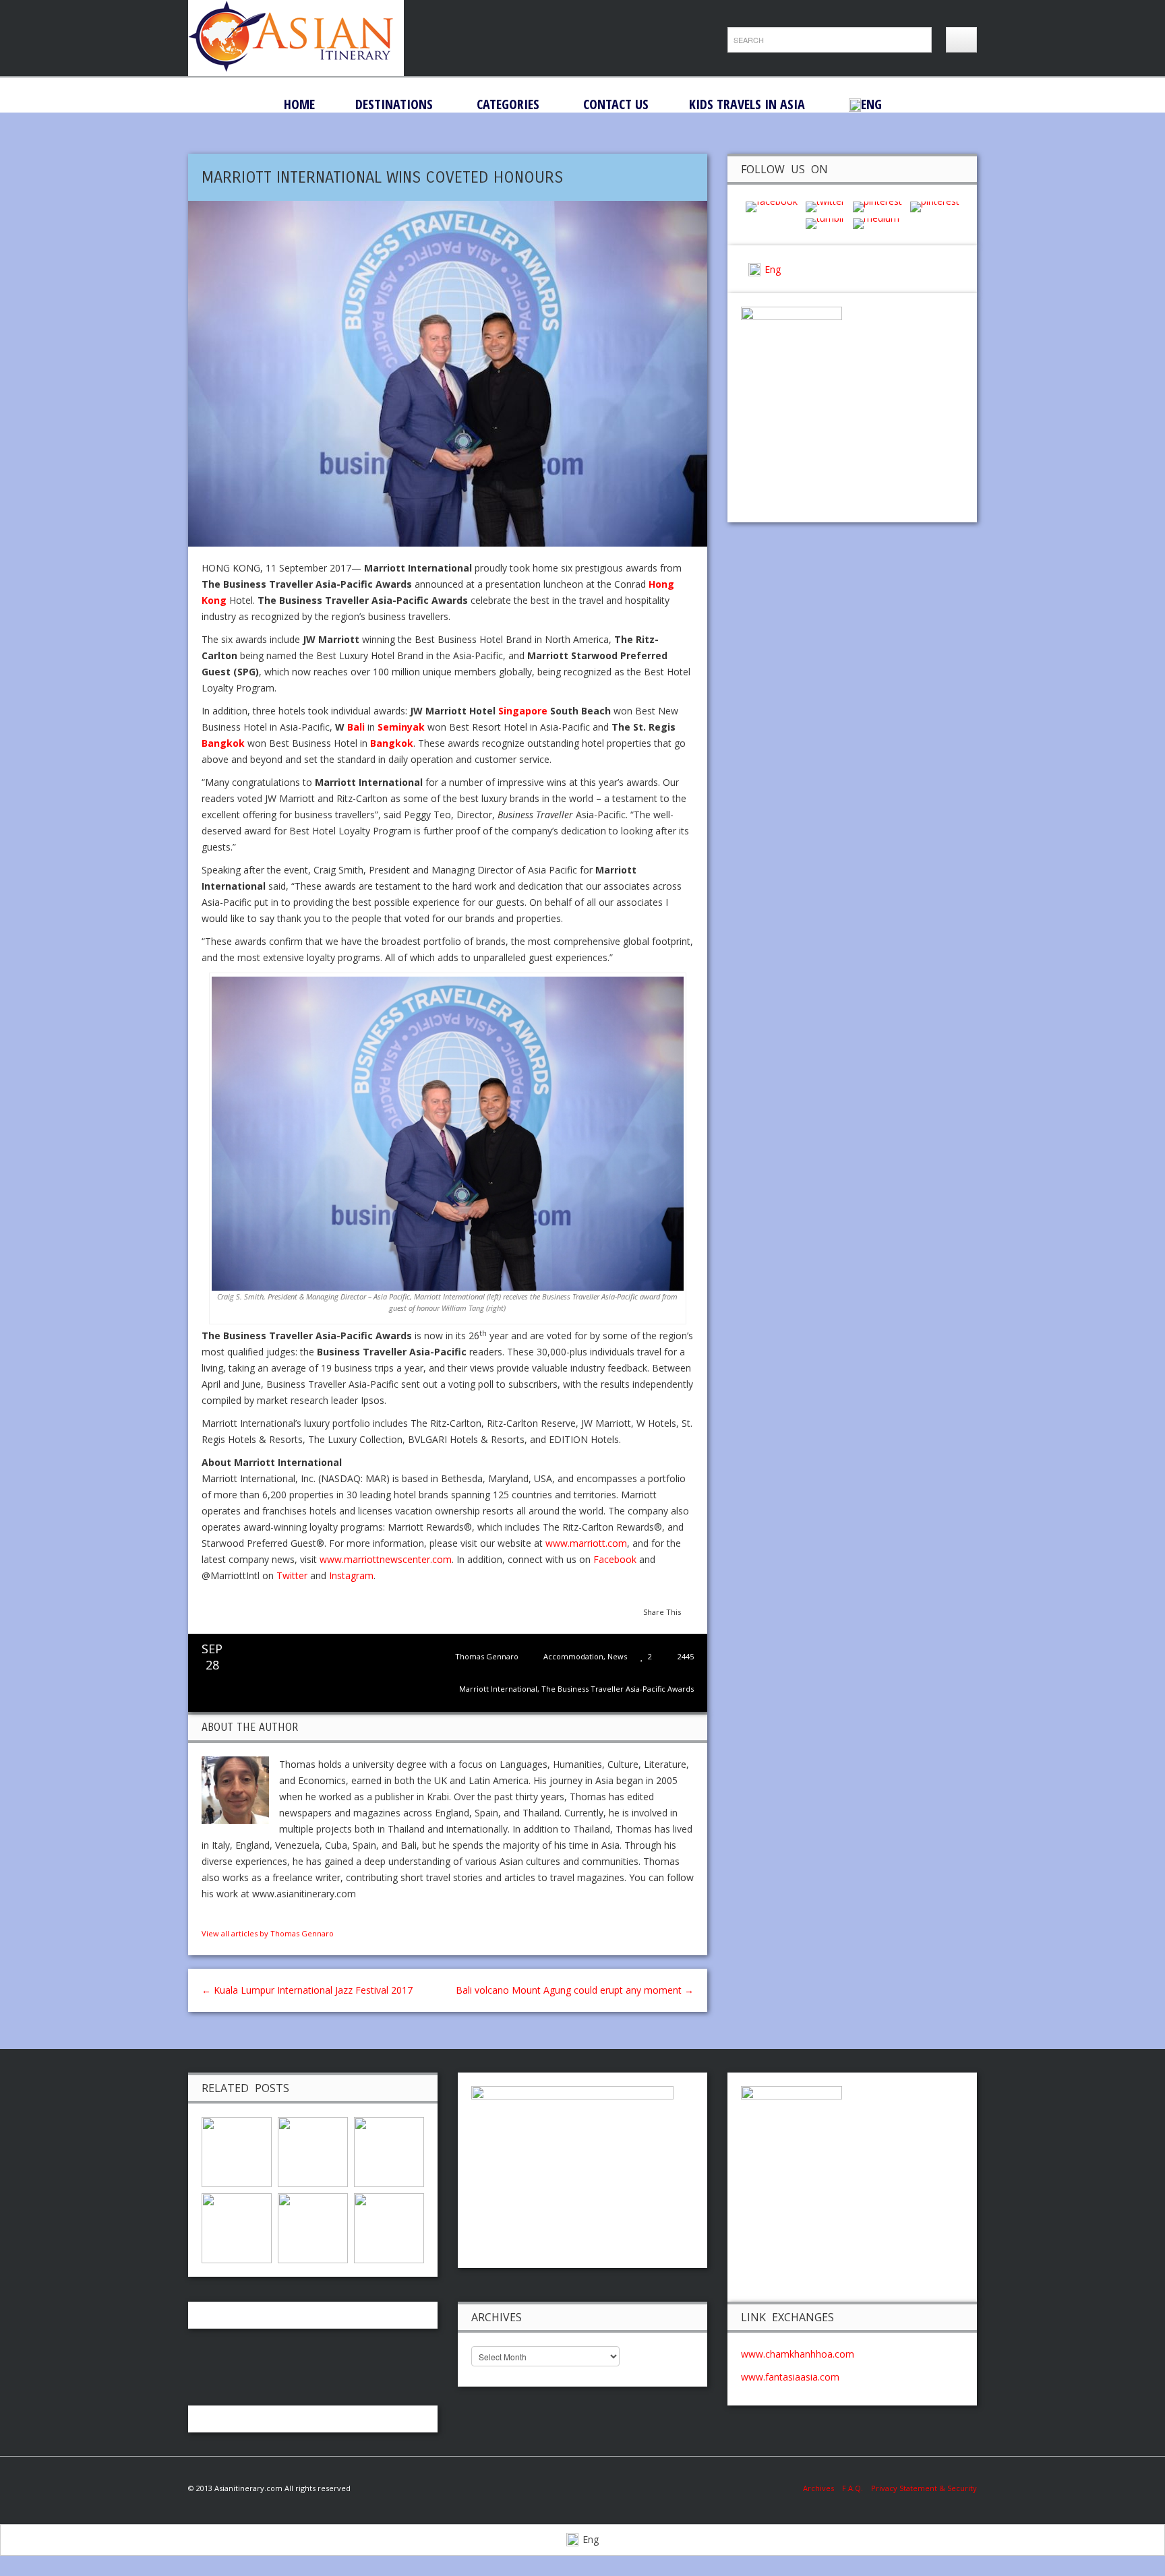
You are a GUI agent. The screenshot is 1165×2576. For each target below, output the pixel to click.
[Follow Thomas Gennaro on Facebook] (207, 1917)
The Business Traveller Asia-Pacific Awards (618, 1689)
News (617, 1656)
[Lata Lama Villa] (313, 2151)
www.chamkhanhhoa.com (798, 2354)
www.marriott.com (586, 1543)
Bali (356, 727)
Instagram (351, 1575)
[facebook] (772, 206)
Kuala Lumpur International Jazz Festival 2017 (307, 1990)
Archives (823, 2488)
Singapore (523, 711)
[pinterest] (877, 206)
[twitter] (825, 206)
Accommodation (573, 1656)
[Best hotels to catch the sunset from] (389, 2151)
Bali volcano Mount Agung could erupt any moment (575, 1990)
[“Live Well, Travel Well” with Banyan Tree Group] (313, 2227)
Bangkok (223, 743)
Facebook (615, 1559)
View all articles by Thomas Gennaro (268, 1933)
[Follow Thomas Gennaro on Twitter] (221, 1917)
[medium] (876, 223)
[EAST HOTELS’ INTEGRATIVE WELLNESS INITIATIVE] (237, 2151)
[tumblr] (825, 223)
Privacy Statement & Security (924, 2488)
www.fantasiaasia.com (790, 2377)
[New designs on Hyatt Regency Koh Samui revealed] (389, 2227)
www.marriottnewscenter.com (386, 1559)
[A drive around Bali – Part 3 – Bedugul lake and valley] (237, 2227)
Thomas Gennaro (487, 1656)
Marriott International (498, 1689)
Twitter (292, 1575)
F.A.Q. (853, 2488)
